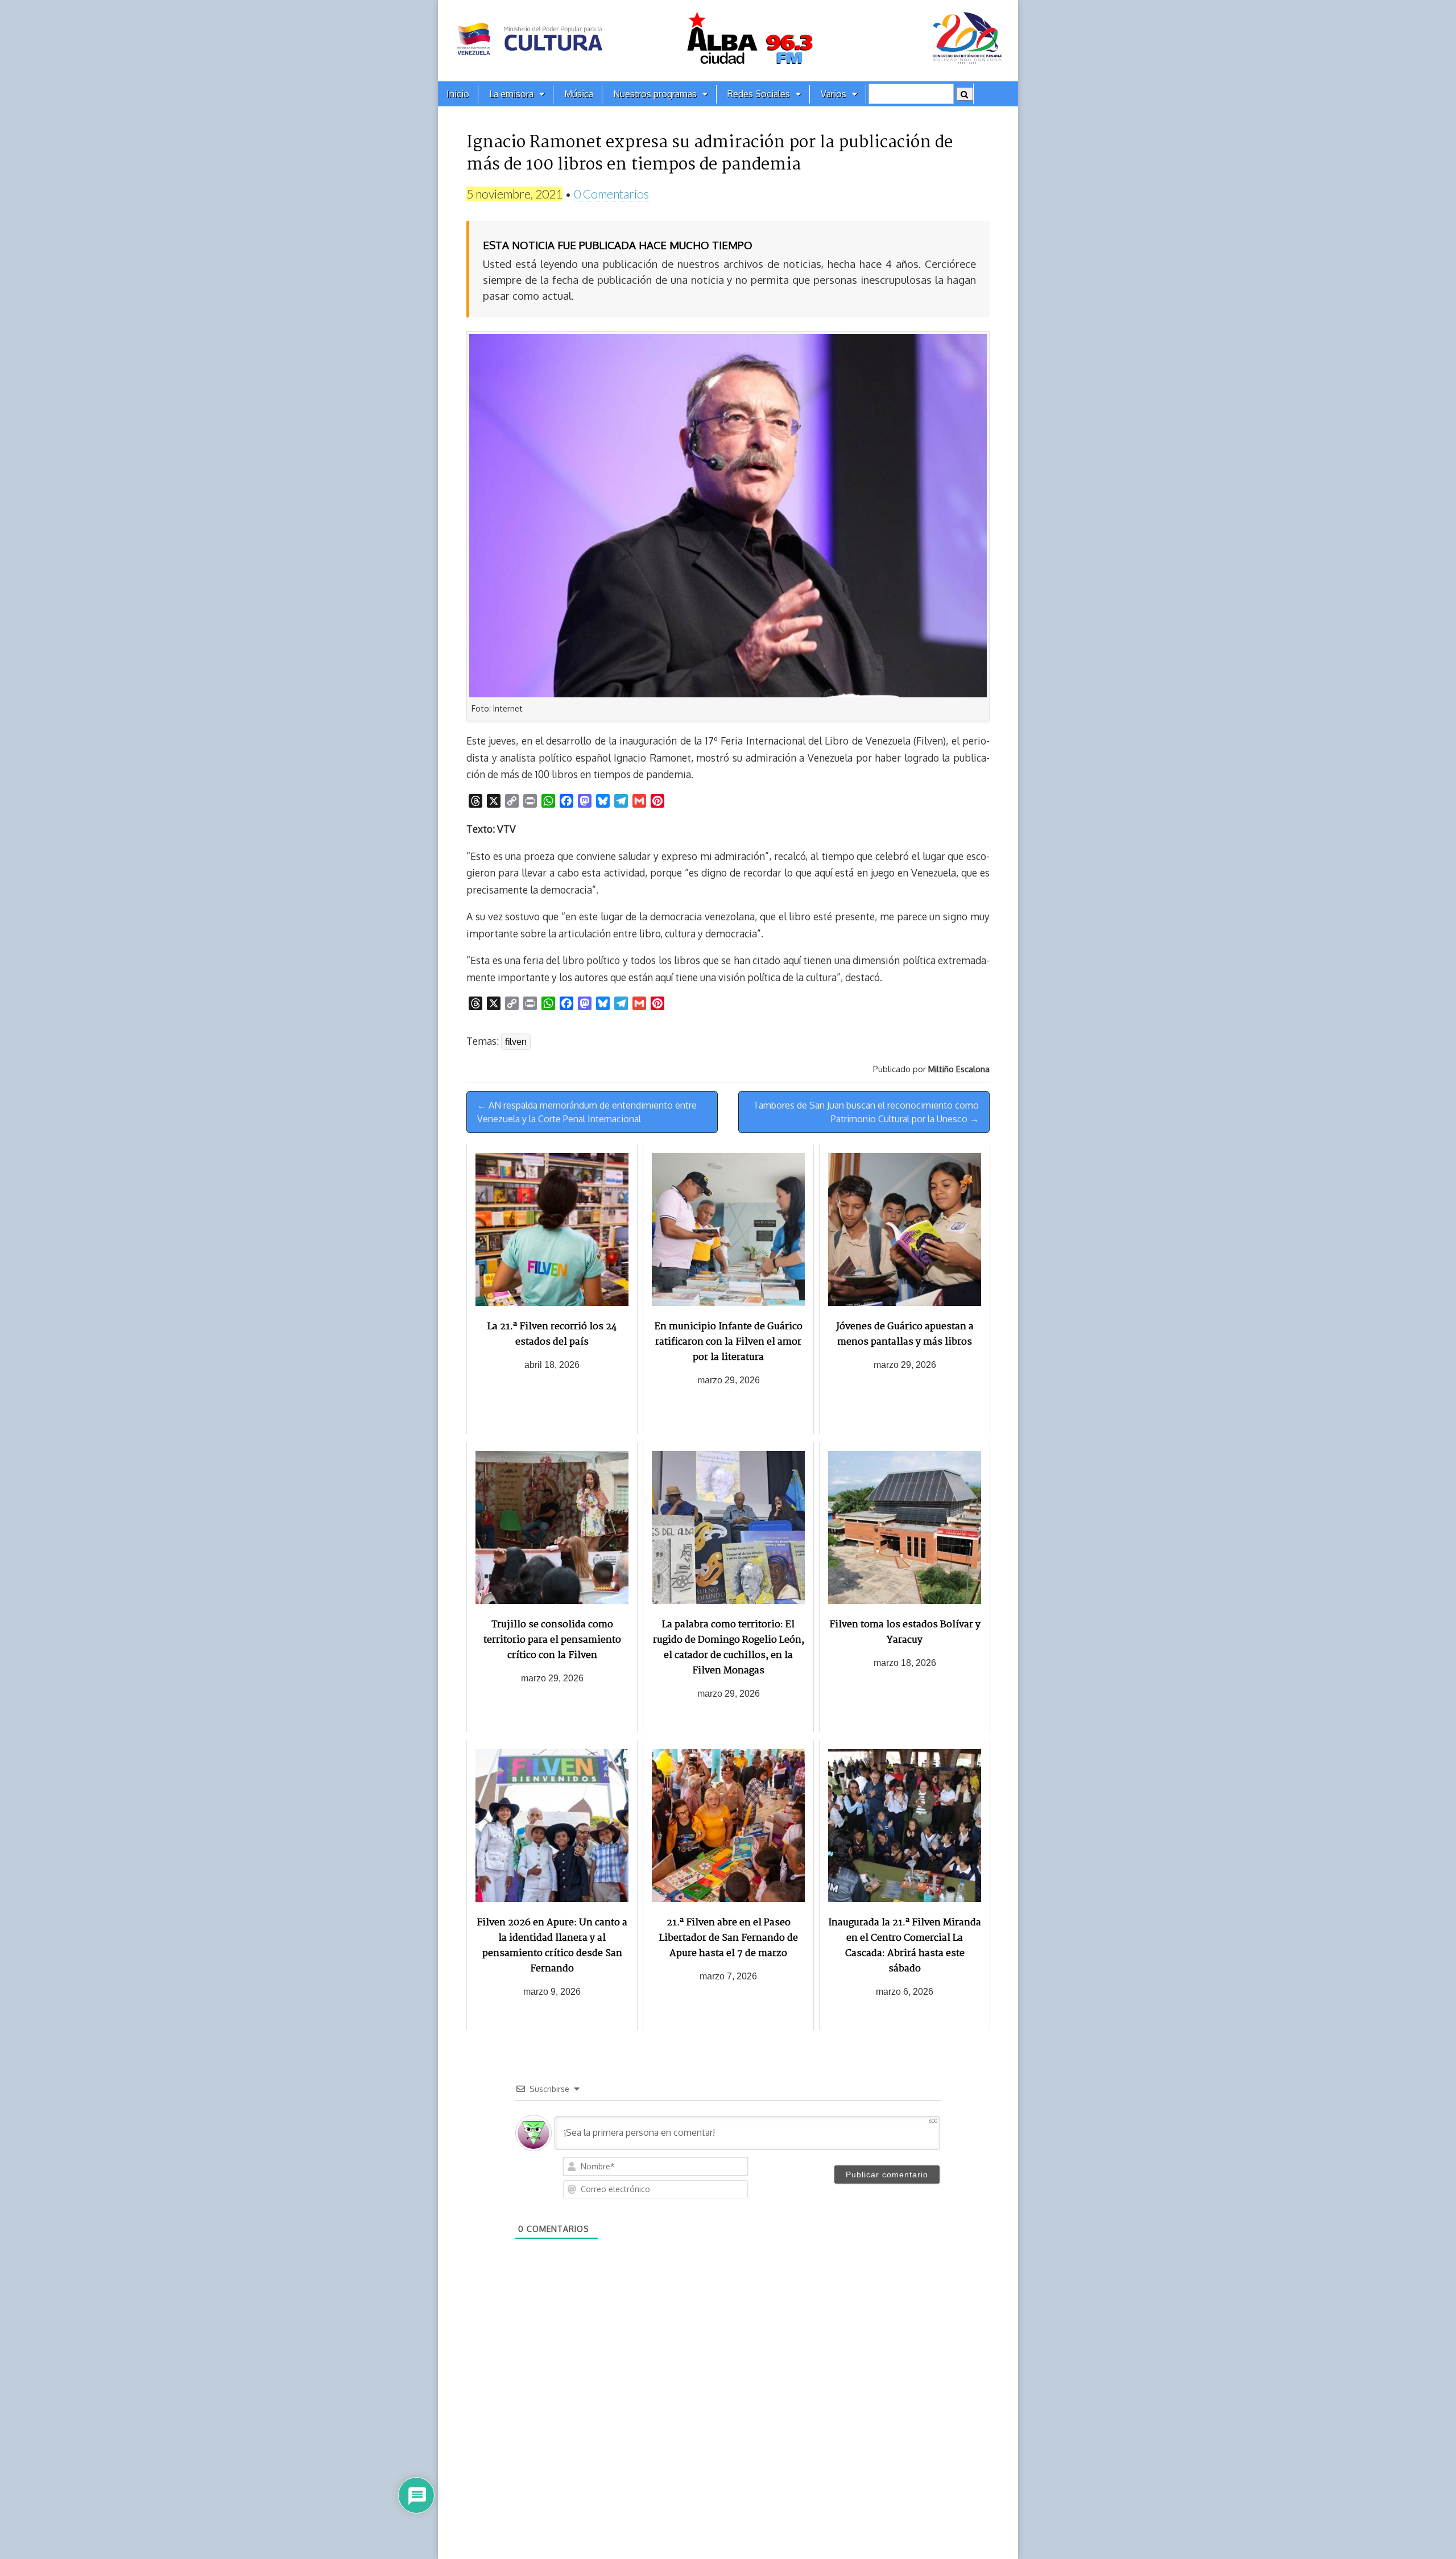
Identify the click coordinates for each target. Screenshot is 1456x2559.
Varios (834, 94)
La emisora (511, 94)
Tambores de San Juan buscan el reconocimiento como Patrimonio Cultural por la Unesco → (866, 1112)
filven (516, 1041)
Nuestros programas (655, 94)
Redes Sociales (759, 94)
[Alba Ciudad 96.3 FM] (728, 41)
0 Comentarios (611, 194)
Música (579, 94)
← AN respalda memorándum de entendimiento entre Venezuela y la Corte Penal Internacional (587, 1112)
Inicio (458, 94)
